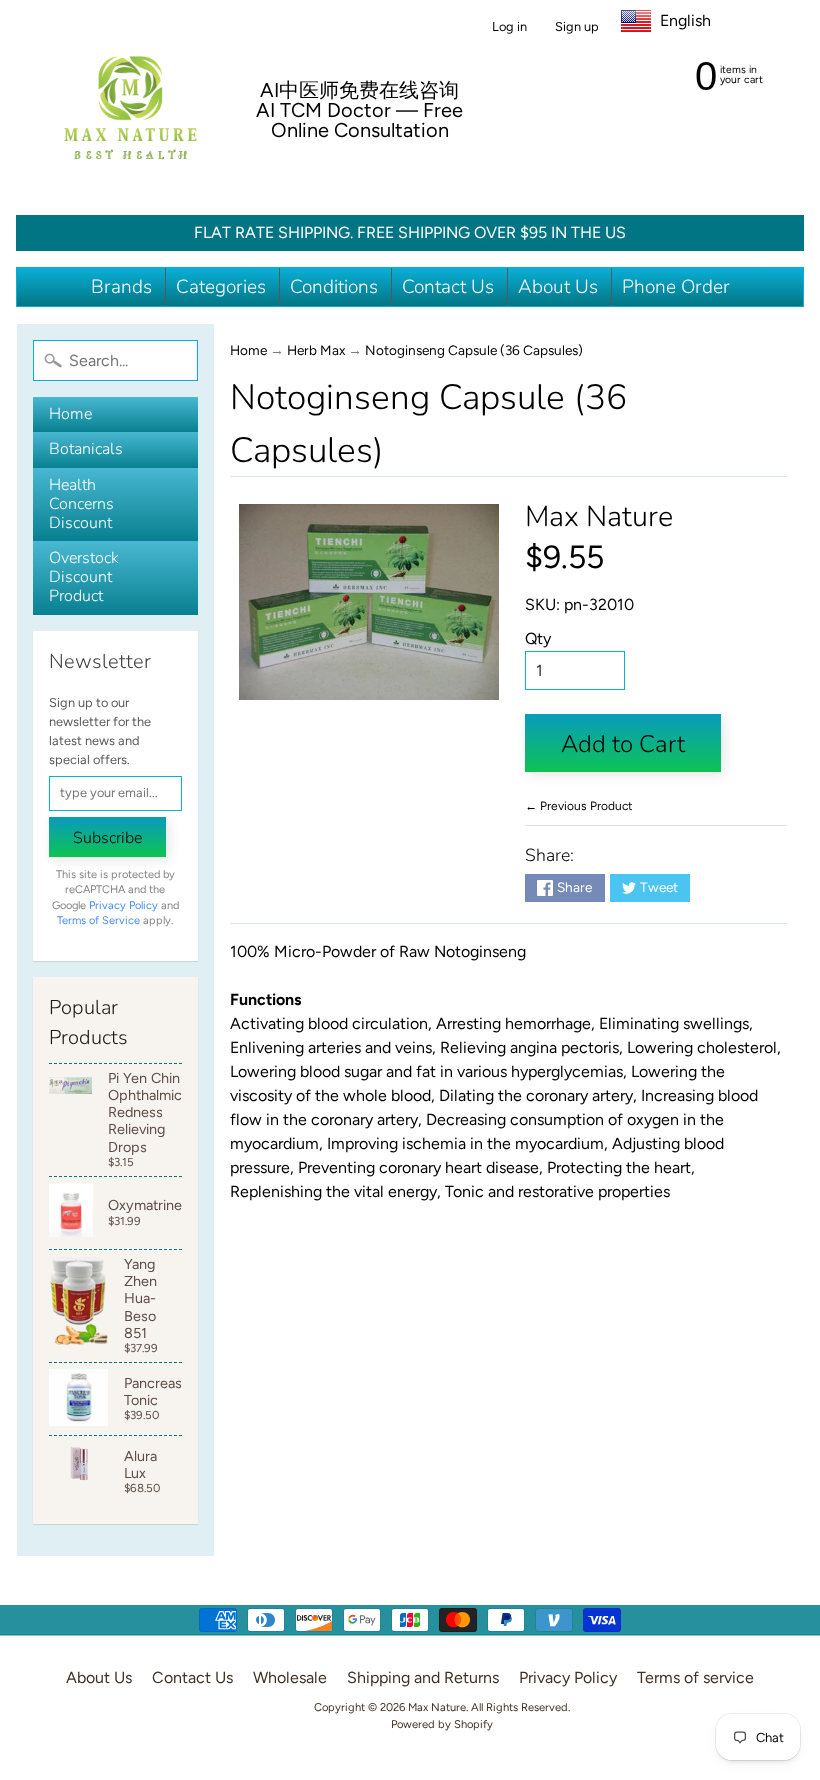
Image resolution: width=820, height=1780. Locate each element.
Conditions (334, 287)
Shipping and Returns (423, 1677)
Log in (509, 27)
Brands (121, 287)
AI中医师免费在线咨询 (359, 90)
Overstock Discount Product (84, 577)
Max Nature (599, 516)
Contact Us (448, 287)
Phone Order (676, 287)
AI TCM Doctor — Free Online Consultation (359, 120)
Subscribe (107, 838)
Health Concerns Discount (81, 504)
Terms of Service (98, 920)
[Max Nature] (130, 107)
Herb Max (316, 350)
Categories (221, 287)
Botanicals (86, 449)
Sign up (577, 27)
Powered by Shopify (442, 1724)
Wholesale (290, 1677)
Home (70, 414)
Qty (538, 638)
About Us (558, 287)
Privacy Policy (123, 905)
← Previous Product (579, 806)
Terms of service (695, 1677)
